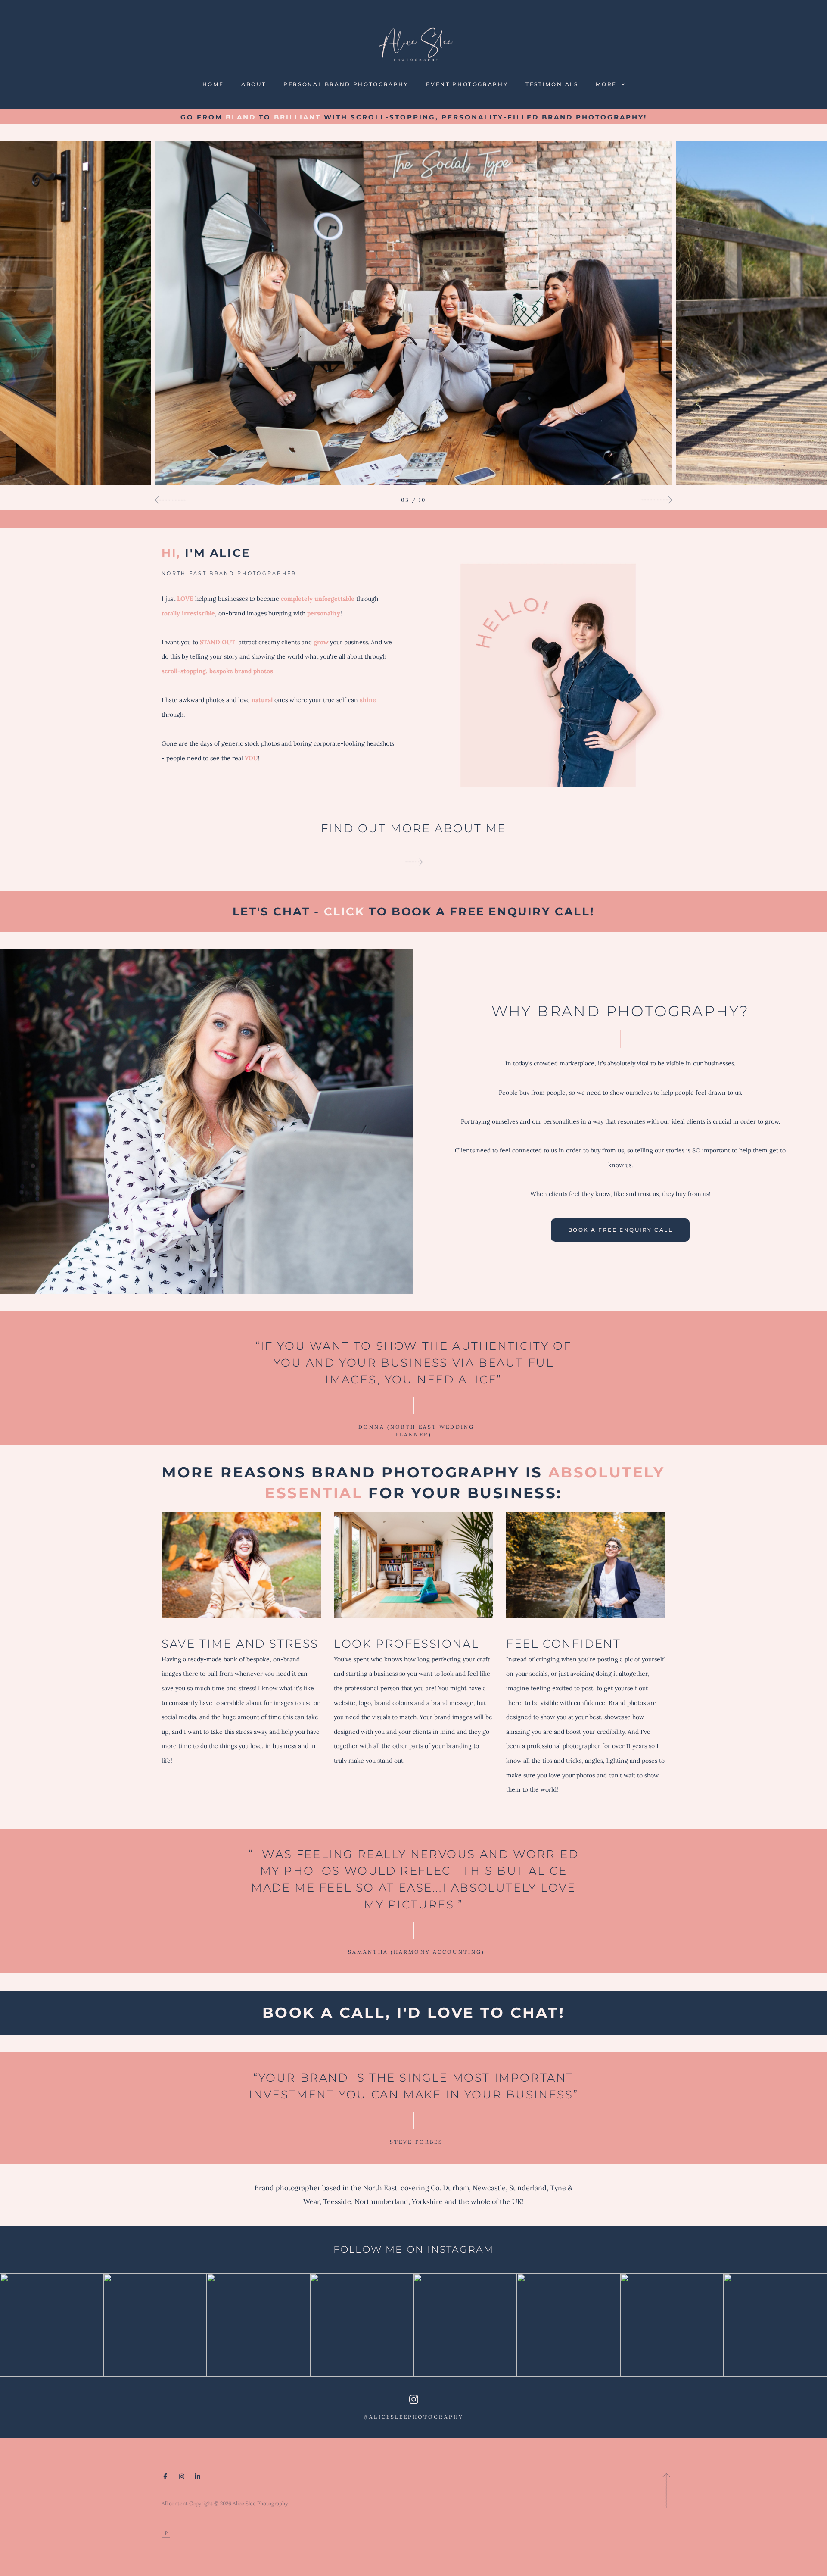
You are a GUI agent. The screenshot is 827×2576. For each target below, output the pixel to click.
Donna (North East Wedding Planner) (413, 1430)
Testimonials (552, 84)
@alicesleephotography (413, 2417)
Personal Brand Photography (346, 84)
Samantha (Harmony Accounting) (414, 1952)
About (253, 84)
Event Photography (467, 84)
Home (213, 84)
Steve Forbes (414, 2142)
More (607, 84)
